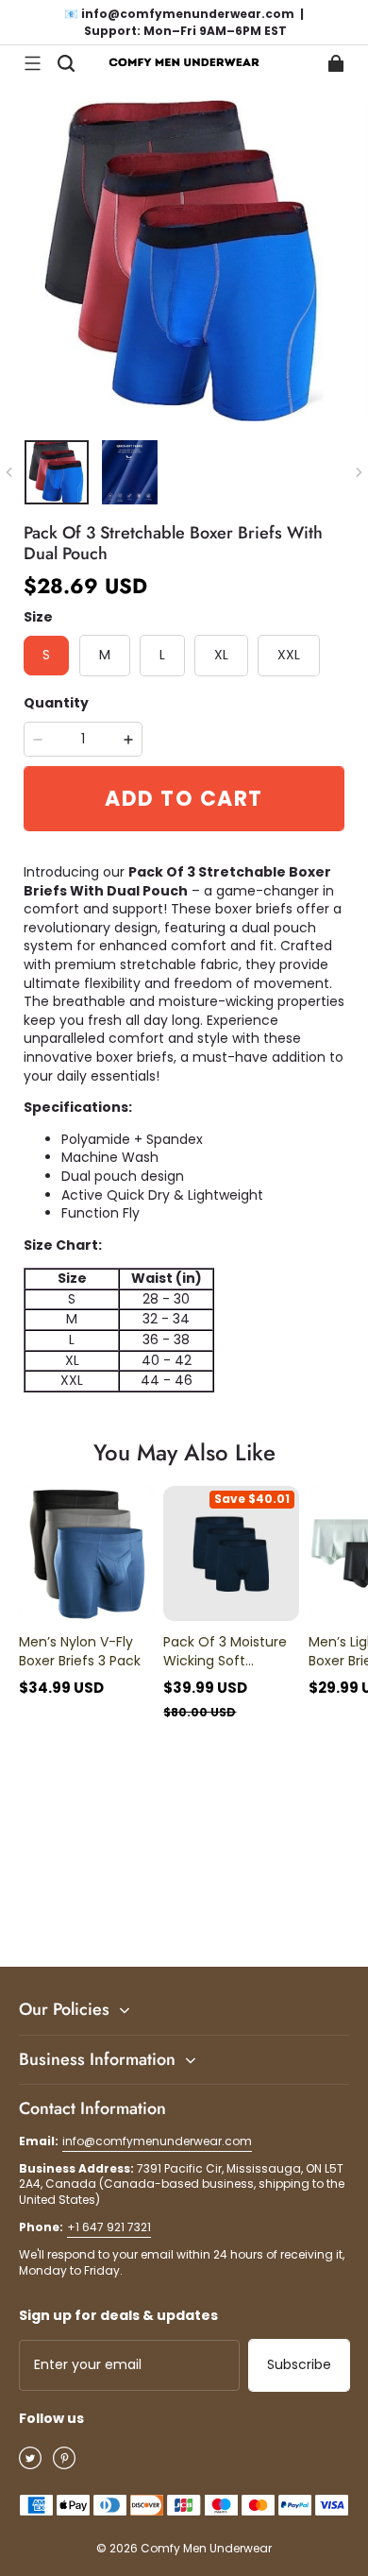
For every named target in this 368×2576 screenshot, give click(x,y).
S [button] (46, 655)
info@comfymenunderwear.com (157, 2141)
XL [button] (221, 655)
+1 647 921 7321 (109, 2227)
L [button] (162, 655)
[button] (32, 63)
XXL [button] (289, 655)
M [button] (105, 655)
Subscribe (299, 2364)
